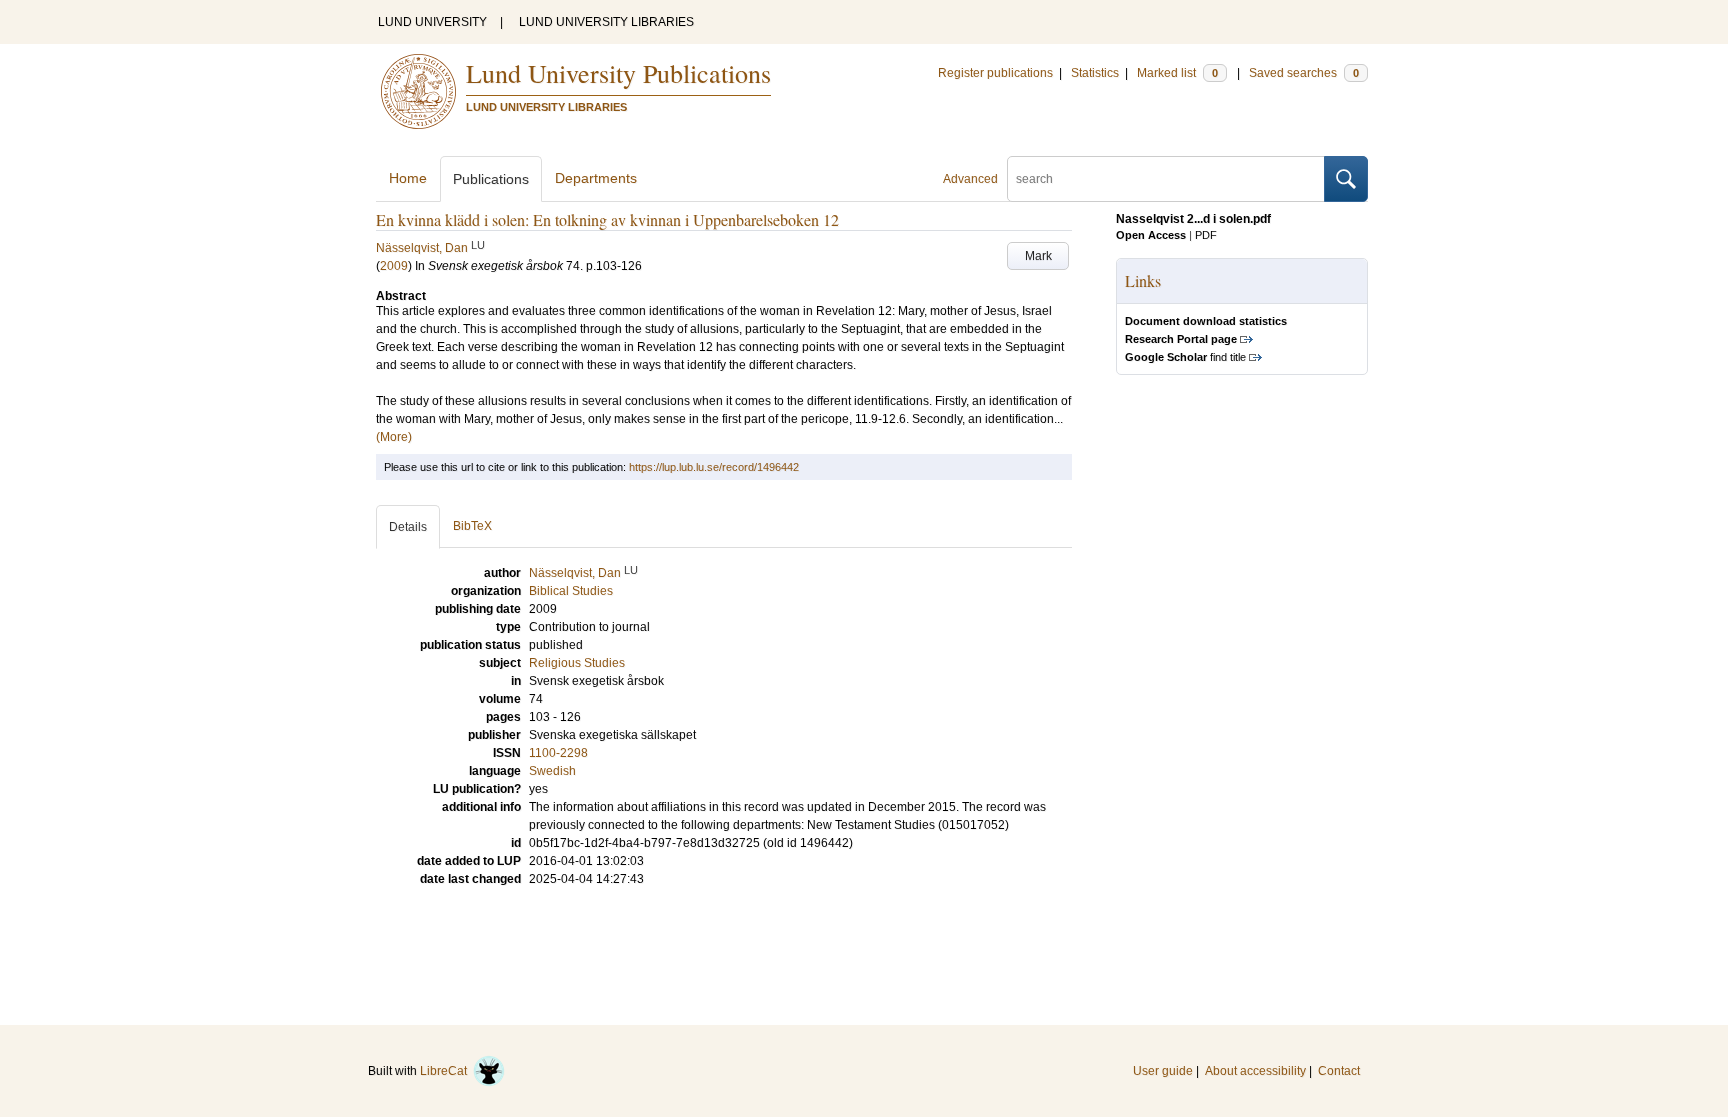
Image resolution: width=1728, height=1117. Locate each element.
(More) (394, 437)
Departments (596, 178)
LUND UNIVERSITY (432, 22)
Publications (491, 179)
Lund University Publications (618, 73)
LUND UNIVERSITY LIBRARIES (606, 22)
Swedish (552, 771)
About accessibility (1255, 1071)
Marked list (1177, 73)
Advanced (970, 179)
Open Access (1151, 235)
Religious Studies (577, 663)
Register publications (995, 73)
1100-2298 (558, 753)
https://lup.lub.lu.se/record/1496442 (714, 467)
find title (1185, 357)
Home (408, 178)
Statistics (1095, 73)
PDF (1206, 235)
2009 (394, 266)
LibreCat (446, 1071)
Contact (1339, 1071)
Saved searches (1304, 73)
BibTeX (472, 526)
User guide (1163, 1071)
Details (408, 527)
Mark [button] (1038, 256)
